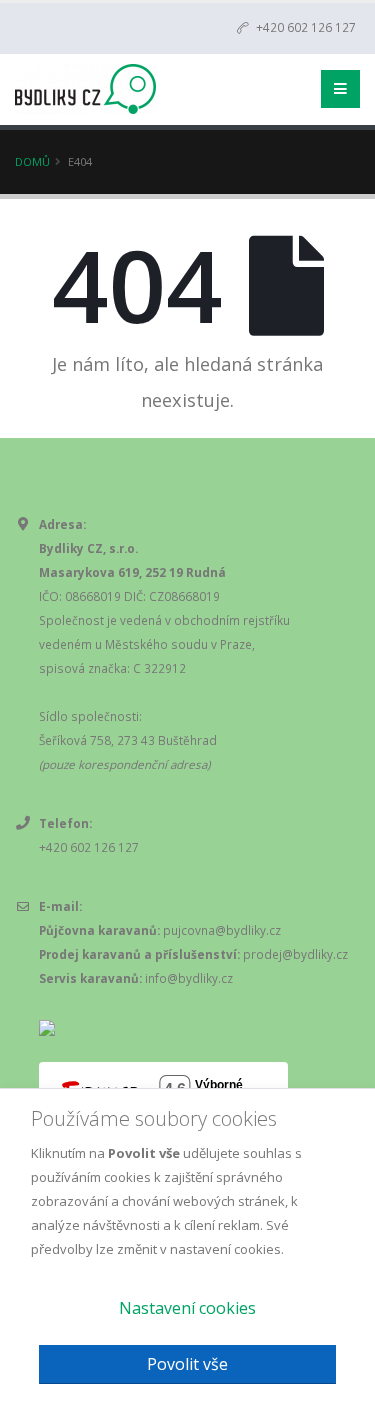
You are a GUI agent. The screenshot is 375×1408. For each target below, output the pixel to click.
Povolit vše (187, 1364)
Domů (32, 161)
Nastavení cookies (187, 1308)
